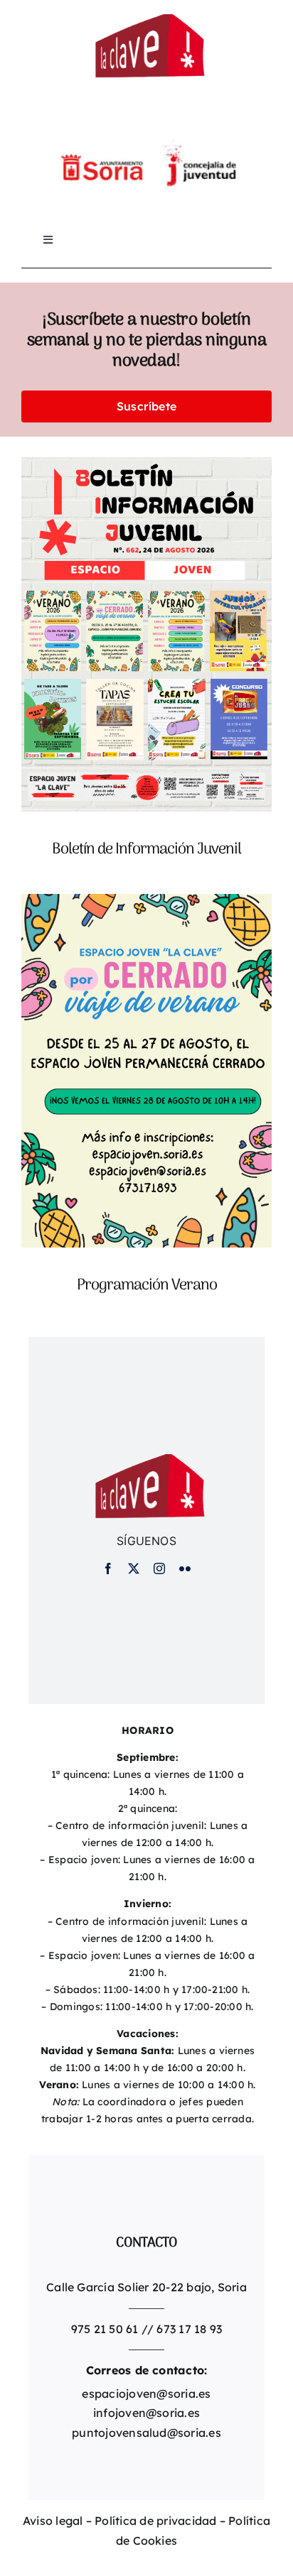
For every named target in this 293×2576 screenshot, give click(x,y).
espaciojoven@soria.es (146, 2394)
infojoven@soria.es (146, 2413)
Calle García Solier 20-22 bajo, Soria (146, 2287)
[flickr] (185, 1568)
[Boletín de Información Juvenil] (146, 466)
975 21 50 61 (105, 2329)
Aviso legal (53, 2521)
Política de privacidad (155, 2521)
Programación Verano (147, 1285)
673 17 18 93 (189, 2329)
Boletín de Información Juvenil (146, 849)
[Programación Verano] (146, 903)
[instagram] (159, 1568)
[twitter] (134, 1568)
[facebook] (108, 1568)
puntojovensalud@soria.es (146, 2433)
